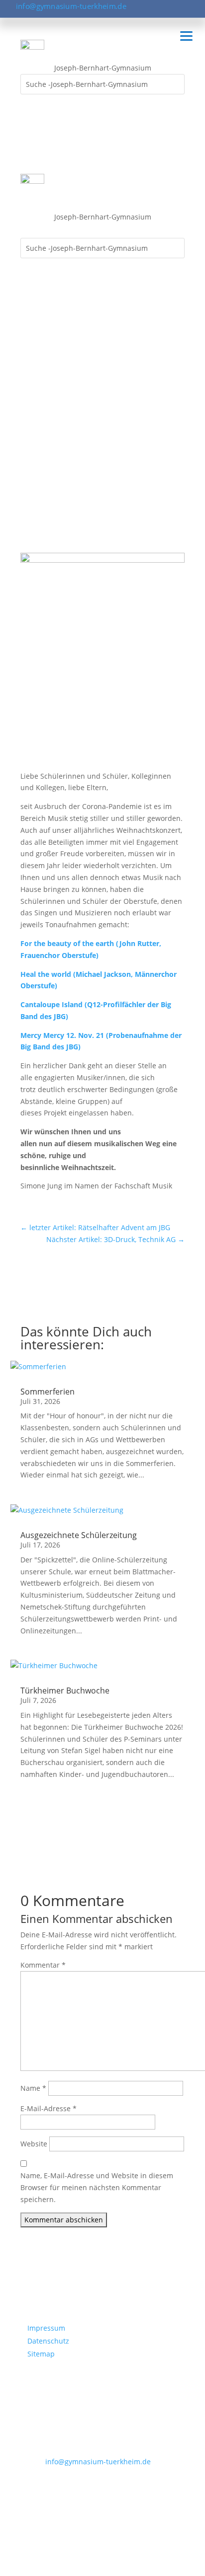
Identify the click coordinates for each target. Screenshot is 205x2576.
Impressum (46, 2328)
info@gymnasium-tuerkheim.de (71, 6)
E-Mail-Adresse (49, 2108)
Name (33, 2088)
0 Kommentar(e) (54, 440)
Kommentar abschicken (64, 2220)
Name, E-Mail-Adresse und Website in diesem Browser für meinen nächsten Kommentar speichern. (97, 2187)
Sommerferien (48, 1392)
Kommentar (43, 1965)
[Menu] (186, 36)
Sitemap (41, 2354)
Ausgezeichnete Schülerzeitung (79, 1535)
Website (34, 2144)
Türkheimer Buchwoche (65, 1691)
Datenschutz (48, 2341)
